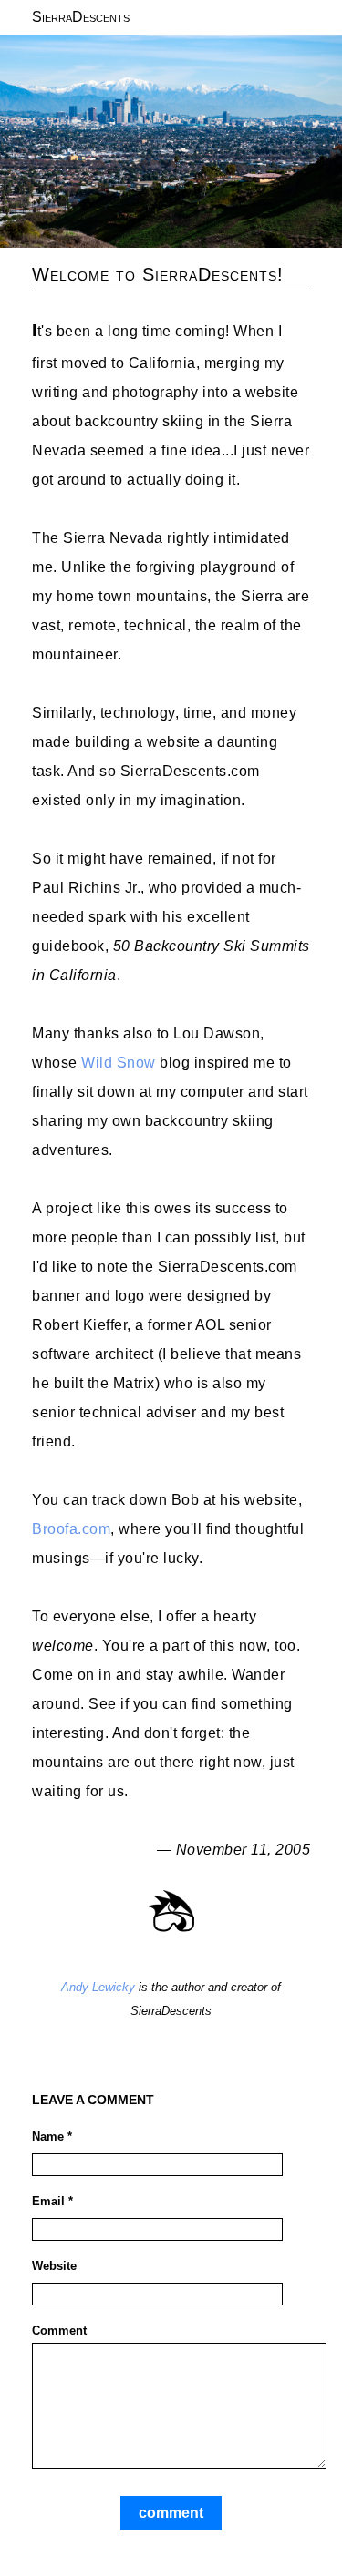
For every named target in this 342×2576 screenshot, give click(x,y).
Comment (59, 2331)
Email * (52, 2201)
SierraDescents (81, 17)
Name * (52, 2136)
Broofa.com (71, 1529)
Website (54, 2266)
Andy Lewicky (98, 1987)
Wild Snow (119, 1063)
